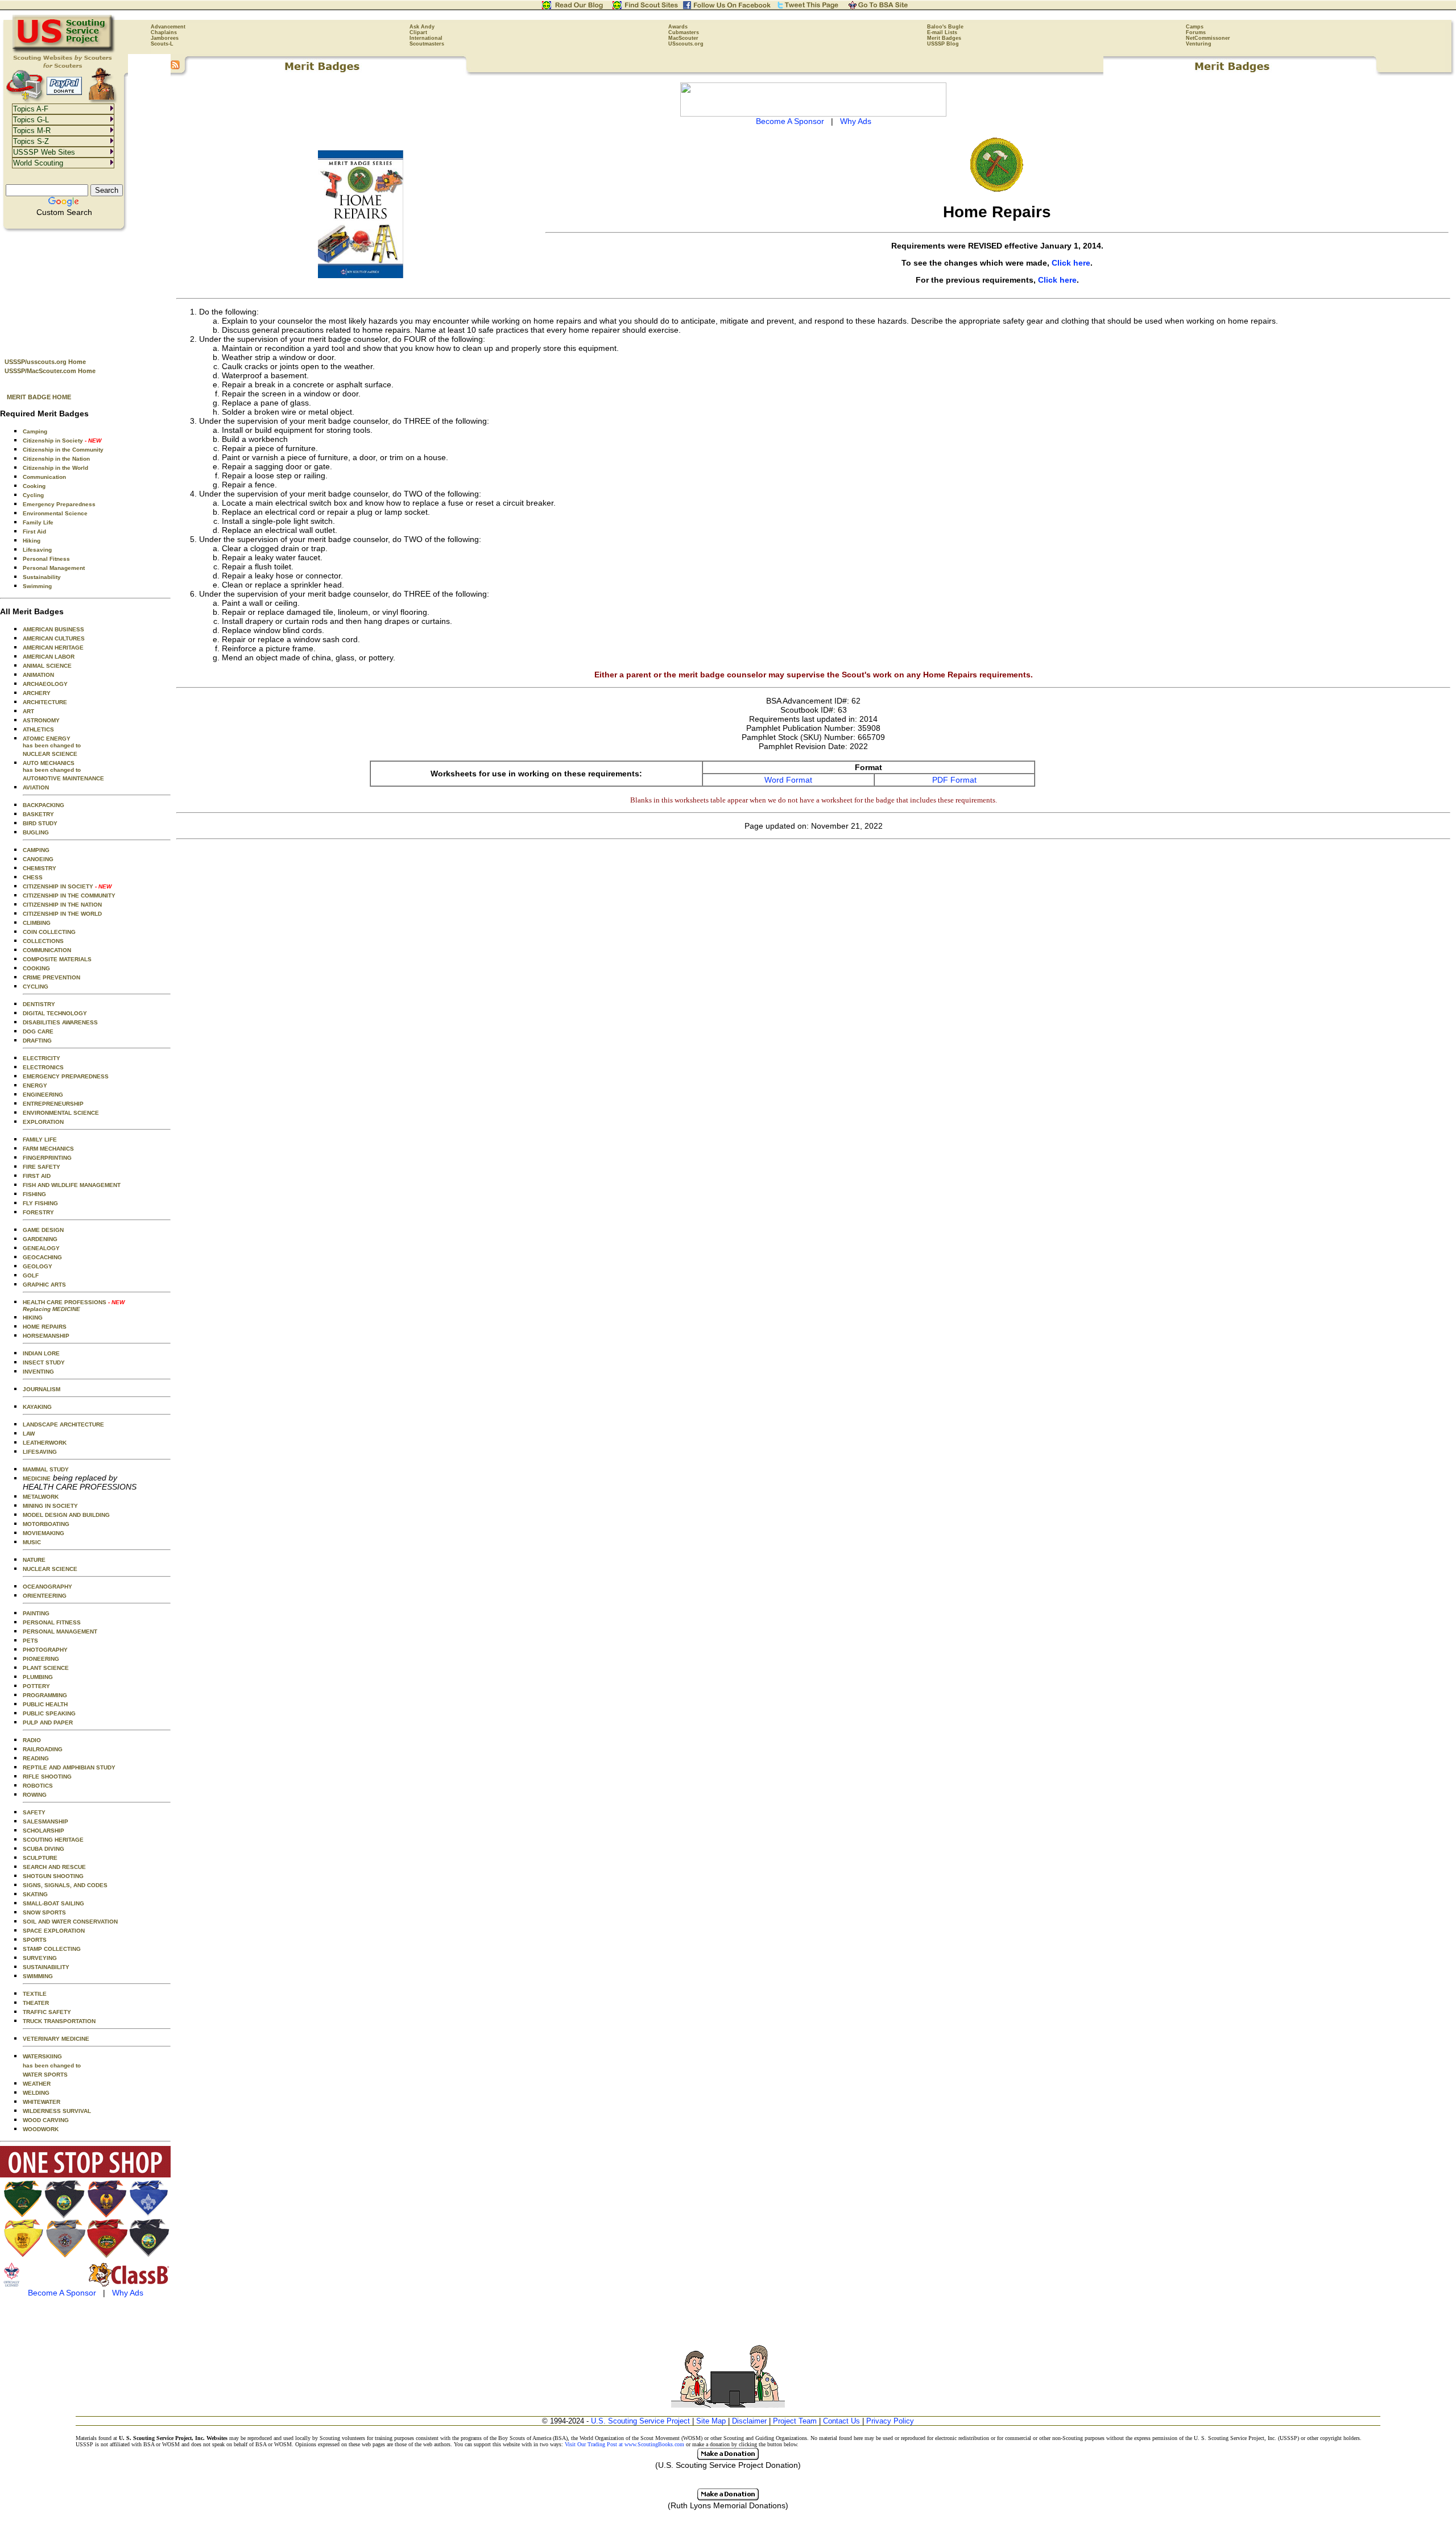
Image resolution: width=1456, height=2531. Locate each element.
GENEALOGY (41, 1248)
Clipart (418, 32)
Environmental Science (55, 513)
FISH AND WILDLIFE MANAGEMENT (72, 1185)
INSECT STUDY (44, 1362)
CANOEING (38, 859)
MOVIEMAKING (44, 1533)
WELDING (36, 2093)
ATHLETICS (38, 729)
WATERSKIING (42, 2056)
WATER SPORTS (45, 2075)
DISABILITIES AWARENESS (60, 1022)
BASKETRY (38, 814)
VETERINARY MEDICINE (56, 2039)
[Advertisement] (85, 291)
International (426, 38)
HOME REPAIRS (45, 1327)
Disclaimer (749, 2421)
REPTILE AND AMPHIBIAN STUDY (69, 1767)
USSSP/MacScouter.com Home (50, 371)
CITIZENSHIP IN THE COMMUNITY (69, 896)
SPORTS (35, 1940)
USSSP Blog (943, 44)
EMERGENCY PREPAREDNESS (66, 1076)
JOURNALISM (42, 1389)
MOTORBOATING (46, 1524)
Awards (678, 27)
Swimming (37, 586)
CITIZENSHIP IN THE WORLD (62, 914)
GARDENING (40, 1239)
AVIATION (36, 787)
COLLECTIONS (43, 941)
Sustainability (42, 577)
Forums (1196, 32)
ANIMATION (38, 675)
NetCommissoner (1208, 38)
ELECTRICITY (42, 1058)
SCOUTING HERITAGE (53, 1840)
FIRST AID (37, 1176)
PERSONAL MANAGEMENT (60, 1631)
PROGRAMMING (45, 1695)
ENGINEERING (43, 1095)
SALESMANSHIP (45, 1821)
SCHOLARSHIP (44, 1831)
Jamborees (165, 38)
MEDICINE (37, 1479)
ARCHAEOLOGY (45, 684)
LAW (29, 1434)
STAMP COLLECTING (52, 1949)
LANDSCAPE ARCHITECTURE (63, 1424)
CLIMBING (37, 923)
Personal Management (54, 568)
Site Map (711, 2421)
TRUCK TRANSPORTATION (59, 2021)
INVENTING (38, 1372)
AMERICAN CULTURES (54, 638)
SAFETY (34, 1812)
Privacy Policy (890, 2421)
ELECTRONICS (43, 1067)
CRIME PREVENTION (51, 977)
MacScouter (683, 38)
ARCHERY (37, 693)
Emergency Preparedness (59, 504)
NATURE (34, 1560)
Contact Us (841, 2421)
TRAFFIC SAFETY (47, 2012)
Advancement (168, 27)
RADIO (32, 1740)
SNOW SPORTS (44, 1912)
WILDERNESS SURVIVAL (57, 2111)
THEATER (36, 2003)
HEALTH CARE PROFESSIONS (74, 1306)
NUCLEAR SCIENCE (50, 754)
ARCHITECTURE (45, 702)
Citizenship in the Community (63, 450)
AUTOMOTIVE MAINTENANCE (63, 778)
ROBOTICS (38, 1786)
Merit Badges (944, 38)
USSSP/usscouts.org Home (45, 362)
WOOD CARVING (46, 2120)
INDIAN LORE (41, 1353)
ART (28, 711)
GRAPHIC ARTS (44, 1285)
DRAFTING (37, 1041)
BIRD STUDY (40, 823)
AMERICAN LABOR (49, 657)
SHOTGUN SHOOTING (53, 1876)
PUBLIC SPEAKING (49, 1713)
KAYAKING (37, 1407)
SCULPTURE (40, 1858)
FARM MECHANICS (48, 1149)
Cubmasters (684, 32)
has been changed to (52, 2065)
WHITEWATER (42, 2102)
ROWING (35, 1795)
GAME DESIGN (43, 1230)
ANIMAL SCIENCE (47, 666)
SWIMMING (38, 1976)
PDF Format (954, 780)
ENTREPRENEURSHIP (53, 1104)
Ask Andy (422, 27)
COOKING (36, 968)
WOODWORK (41, 2129)
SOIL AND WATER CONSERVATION (70, 1922)
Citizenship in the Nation (56, 459)
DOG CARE (38, 1031)
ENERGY (35, 1085)
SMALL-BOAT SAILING (53, 1903)
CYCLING (36, 987)
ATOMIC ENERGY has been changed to (52, 742)
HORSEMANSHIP (46, 1336)
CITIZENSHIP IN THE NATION (62, 905)
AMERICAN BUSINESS (53, 629)
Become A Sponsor (62, 2293)
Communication (44, 477)
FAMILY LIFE (40, 1140)
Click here (1071, 263)
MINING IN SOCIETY (50, 1506)
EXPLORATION (43, 1122)
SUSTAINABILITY (46, 1967)
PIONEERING (41, 1659)
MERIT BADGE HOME (39, 397)
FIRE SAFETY (42, 1167)
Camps (1195, 27)
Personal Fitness (46, 559)
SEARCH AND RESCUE (54, 1867)
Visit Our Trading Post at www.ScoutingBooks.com (624, 2444)
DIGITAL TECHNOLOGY (55, 1013)
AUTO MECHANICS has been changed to (52, 766)
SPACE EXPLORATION (54, 1931)
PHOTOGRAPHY (45, 1650)
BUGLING (36, 832)
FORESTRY (38, 1212)
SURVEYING (40, 1958)
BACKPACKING (44, 805)
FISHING (34, 1194)
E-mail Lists (942, 32)
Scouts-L (162, 44)
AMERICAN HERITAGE (53, 648)
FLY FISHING (40, 1203)
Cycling (33, 495)
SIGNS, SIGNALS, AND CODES (65, 1885)
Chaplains (164, 32)
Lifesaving (37, 550)
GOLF (31, 1275)
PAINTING (36, 1613)
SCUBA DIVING (44, 1849)
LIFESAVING (40, 1452)
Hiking (32, 541)
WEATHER (37, 2084)
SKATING (35, 1894)
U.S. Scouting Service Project (640, 2421)
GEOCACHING (42, 1257)
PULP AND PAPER (48, 1723)
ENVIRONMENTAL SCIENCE (61, 1113)
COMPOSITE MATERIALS (57, 959)
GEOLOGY (38, 1266)
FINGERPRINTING (47, 1158)
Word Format (788, 780)
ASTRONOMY (41, 720)
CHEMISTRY (40, 868)
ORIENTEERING (45, 1596)
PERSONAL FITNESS (52, 1622)
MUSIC (32, 1542)
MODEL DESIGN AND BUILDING (66, 1515)
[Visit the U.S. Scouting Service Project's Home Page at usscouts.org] (64, 51)
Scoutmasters (427, 44)
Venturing (1199, 44)
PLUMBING (38, 1677)
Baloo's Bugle (945, 27)
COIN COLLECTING (49, 932)
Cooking (34, 486)
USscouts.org (686, 44)
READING (36, 1758)
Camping (35, 431)
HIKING (33, 1318)
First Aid (34, 532)
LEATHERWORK (45, 1443)
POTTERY (36, 1686)
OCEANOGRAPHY (47, 1587)
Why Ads (128, 2293)
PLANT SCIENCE (46, 1668)
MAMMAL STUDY (46, 1469)
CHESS (33, 877)
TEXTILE (35, 1994)
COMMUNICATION (47, 950)
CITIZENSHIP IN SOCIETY (67, 886)
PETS (30, 1641)
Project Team (795, 2421)
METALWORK (41, 1497)
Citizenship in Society (62, 441)
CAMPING (36, 850)
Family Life (38, 522)
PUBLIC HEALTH (45, 1704)
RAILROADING (43, 1749)
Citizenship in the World (55, 468)
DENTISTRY (39, 1004)
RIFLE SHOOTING (47, 1777)
